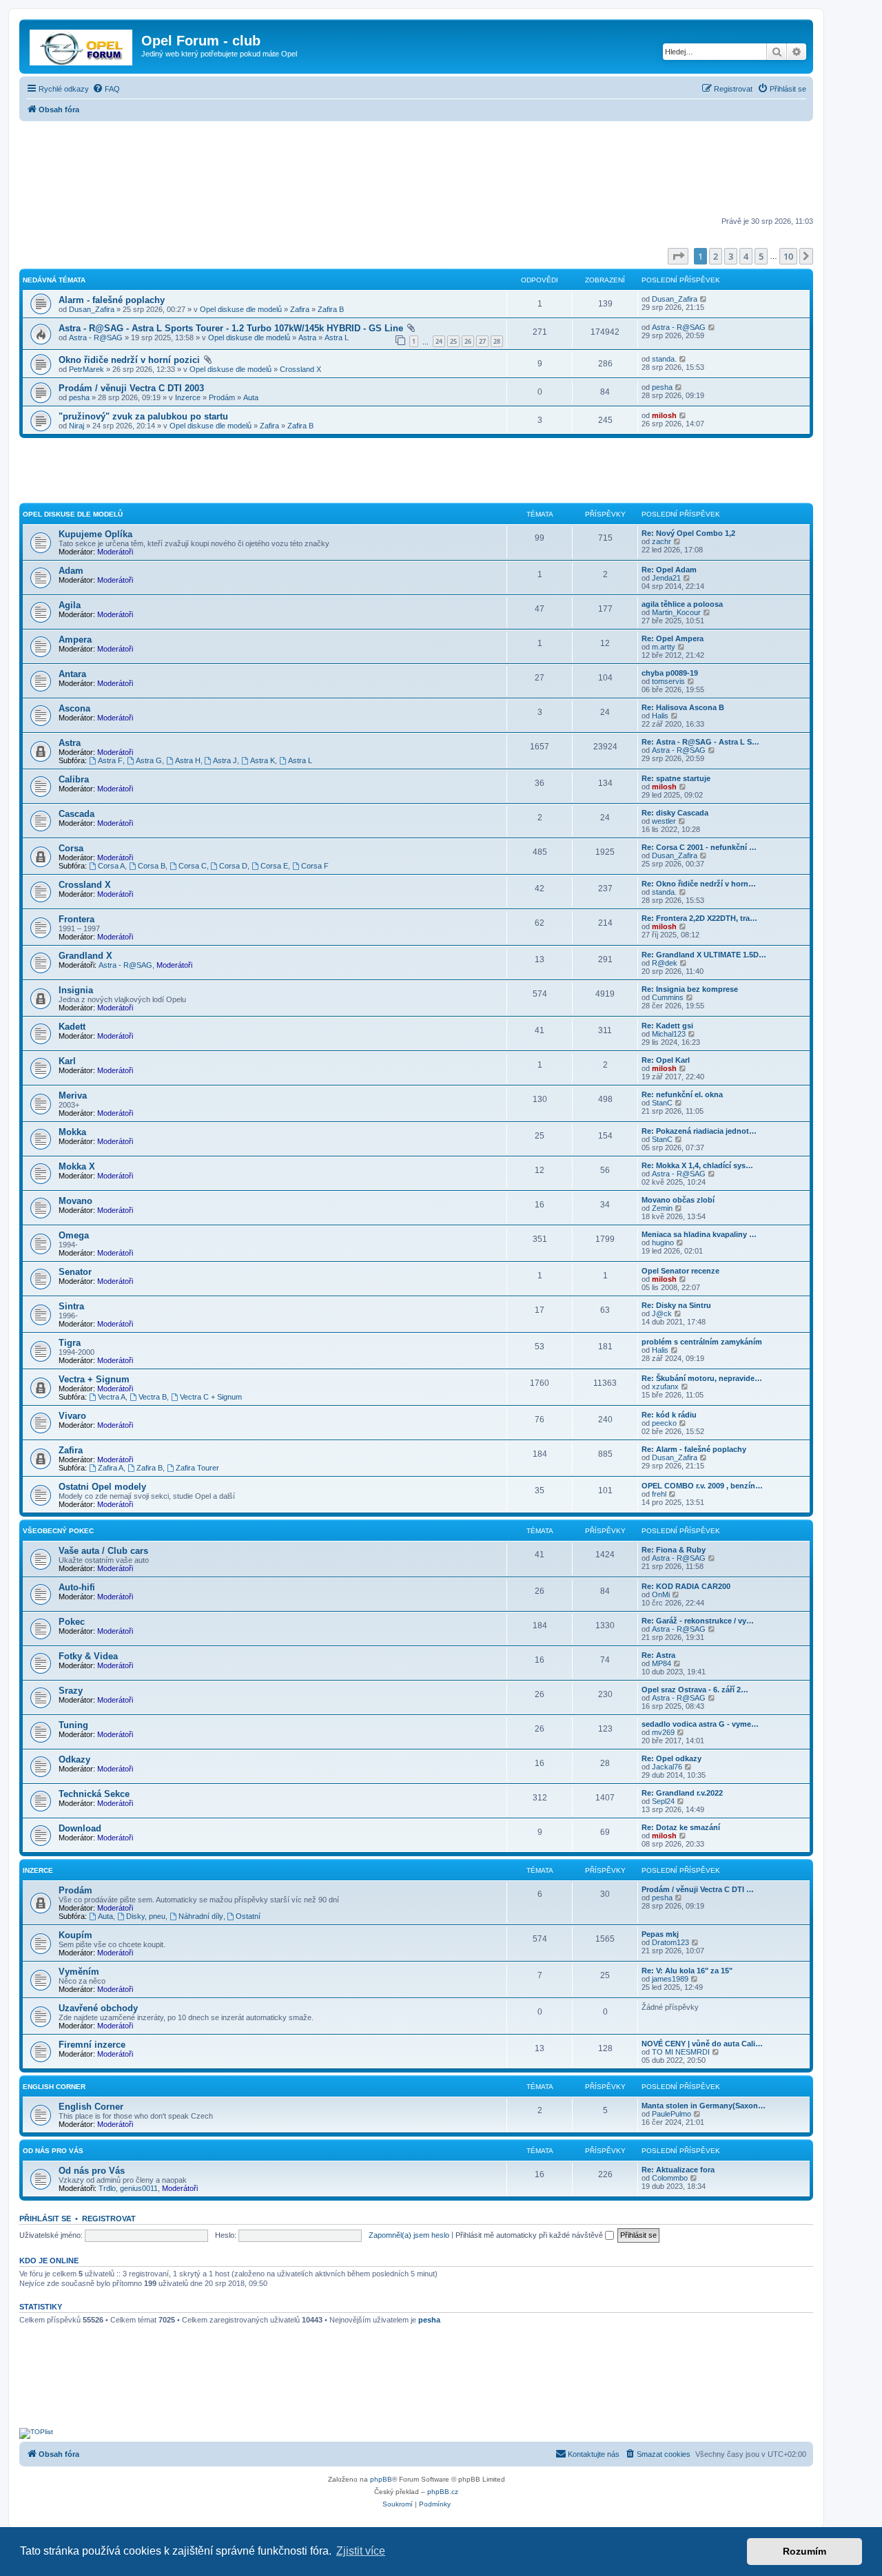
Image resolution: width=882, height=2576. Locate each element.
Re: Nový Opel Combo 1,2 (688, 533)
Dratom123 (670, 1942)
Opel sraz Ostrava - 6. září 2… (695, 1690)
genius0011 (139, 2188)
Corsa (71, 848)
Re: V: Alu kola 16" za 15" (687, 1971)
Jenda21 (666, 578)
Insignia (76, 990)
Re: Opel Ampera (673, 638)
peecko (664, 1423)
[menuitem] (106, 89)
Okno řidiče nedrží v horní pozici (129, 360)
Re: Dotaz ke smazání (681, 1827)
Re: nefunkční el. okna (682, 1094)
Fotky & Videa (88, 1656)
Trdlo (107, 2188)
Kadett (72, 1027)
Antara (72, 674)
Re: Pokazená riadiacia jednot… (699, 1131)
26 (468, 341)
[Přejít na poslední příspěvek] (704, 299)
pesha (79, 397)
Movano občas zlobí (678, 1200)
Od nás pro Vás (53, 2151)
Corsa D (233, 866)
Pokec (72, 1622)
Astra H (188, 760)
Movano (75, 1201)
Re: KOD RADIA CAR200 (686, 1586)
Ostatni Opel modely (102, 1487)
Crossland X (300, 369)
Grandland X (85, 956)
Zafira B (331, 309)
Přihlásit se (45, 2219)
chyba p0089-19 (670, 673)
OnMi (661, 1595)
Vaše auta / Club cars (103, 1551)
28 (497, 341)
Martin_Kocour (676, 612)
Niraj (76, 426)
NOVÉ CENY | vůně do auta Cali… (702, 2044)
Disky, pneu (146, 1916)
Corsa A (111, 866)
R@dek (665, 963)
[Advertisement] (416, 170)
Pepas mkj (660, 1934)
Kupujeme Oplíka (95, 534)
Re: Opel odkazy (671, 1758)
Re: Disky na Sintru (676, 1305)
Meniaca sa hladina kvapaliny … (699, 1234)
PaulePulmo (671, 2114)
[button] (678, 256)
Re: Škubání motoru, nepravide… (702, 1378)
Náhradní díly (201, 1916)
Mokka (72, 1132)
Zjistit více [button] (361, 2551)
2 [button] (716, 256)
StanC (662, 1103)
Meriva (73, 1095)
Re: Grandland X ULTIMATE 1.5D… (704, 955)
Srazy (71, 1691)
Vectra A (112, 1397)
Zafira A (111, 1468)
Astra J (225, 760)
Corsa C (193, 866)
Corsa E (274, 866)
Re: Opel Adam (669, 570)
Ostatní (248, 1916)
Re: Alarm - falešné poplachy (694, 1449)
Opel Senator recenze (680, 1271)
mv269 (663, 1732)
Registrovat (109, 2219)
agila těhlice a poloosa (682, 604)
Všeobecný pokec (58, 1531)
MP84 (661, 1663)
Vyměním (79, 1972)
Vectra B (153, 1397)
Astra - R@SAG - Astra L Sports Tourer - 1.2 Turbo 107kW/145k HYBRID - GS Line (231, 328)
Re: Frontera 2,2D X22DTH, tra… (699, 918)
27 (482, 341)
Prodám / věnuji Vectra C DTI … (698, 1889)
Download (80, 1828)
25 (453, 341)
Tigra (70, 1343)
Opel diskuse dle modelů (241, 309)
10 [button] (788, 256)
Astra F (110, 760)
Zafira (300, 309)
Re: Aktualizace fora (678, 2170)
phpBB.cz (443, 2492)
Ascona (74, 708)
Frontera (76, 919)
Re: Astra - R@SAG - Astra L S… (700, 742)
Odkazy (74, 1759)
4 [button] (746, 256)
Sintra (71, 1306)
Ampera (75, 640)
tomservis (668, 681)
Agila (70, 605)
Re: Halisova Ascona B (683, 707)
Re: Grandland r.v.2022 (682, 1793)
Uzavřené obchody (98, 2008)
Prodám (222, 397)
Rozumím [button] (804, 2551)
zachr (661, 541)
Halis (660, 716)
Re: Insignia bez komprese (690, 989)
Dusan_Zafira (92, 309)
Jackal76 (667, 1767)
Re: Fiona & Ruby (674, 1550)
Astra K (263, 760)
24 (439, 341)
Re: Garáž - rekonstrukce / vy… (698, 1621)
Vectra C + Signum (211, 1397)
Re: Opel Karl (666, 1060)
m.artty (664, 647)
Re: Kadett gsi (667, 1026)
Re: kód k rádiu (669, 1415)
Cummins (668, 997)
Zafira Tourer (197, 1468)
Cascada (76, 814)
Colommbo (670, 2178)
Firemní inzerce (92, 2045)
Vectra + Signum (94, 1379)
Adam (71, 571)
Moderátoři (115, 552)
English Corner (54, 2087)
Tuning (73, 1725)
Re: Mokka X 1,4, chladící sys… (697, 1165)
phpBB (381, 2479)
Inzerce (188, 397)
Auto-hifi (77, 1587)
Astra (307, 337)
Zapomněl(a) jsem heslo (409, 2235)
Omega (74, 1235)
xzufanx (665, 1386)
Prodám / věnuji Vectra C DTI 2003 (131, 388)
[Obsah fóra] (82, 45)
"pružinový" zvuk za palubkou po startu (143, 416)
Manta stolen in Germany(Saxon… (704, 2106)
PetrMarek (86, 369)
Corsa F (315, 866)
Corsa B (152, 866)
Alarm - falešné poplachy (112, 300)
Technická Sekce (94, 1794)
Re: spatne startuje (676, 778)
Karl (67, 1061)
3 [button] (731, 256)
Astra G (149, 760)
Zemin (662, 1208)
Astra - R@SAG (96, 337)
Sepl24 (663, 1801)
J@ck (662, 1313)
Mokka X (77, 1166)
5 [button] (761, 256)
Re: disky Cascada (675, 813)
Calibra (74, 779)
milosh (664, 415)
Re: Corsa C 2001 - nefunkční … (699, 847)
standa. (664, 359)
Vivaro (72, 1416)
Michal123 (669, 1034)
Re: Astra (658, 1655)
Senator (75, 1272)
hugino (663, 1243)
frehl (659, 1494)
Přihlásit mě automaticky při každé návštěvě (530, 2235)
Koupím (75, 1935)
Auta (251, 397)
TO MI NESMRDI (681, 2052)
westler (664, 821)
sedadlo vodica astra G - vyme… (700, 1724)
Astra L (337, 337)
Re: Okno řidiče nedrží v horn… (699, 884)
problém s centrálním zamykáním (702, 1342)
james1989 (670, 1979)
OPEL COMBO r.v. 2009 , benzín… (702, 1486)
